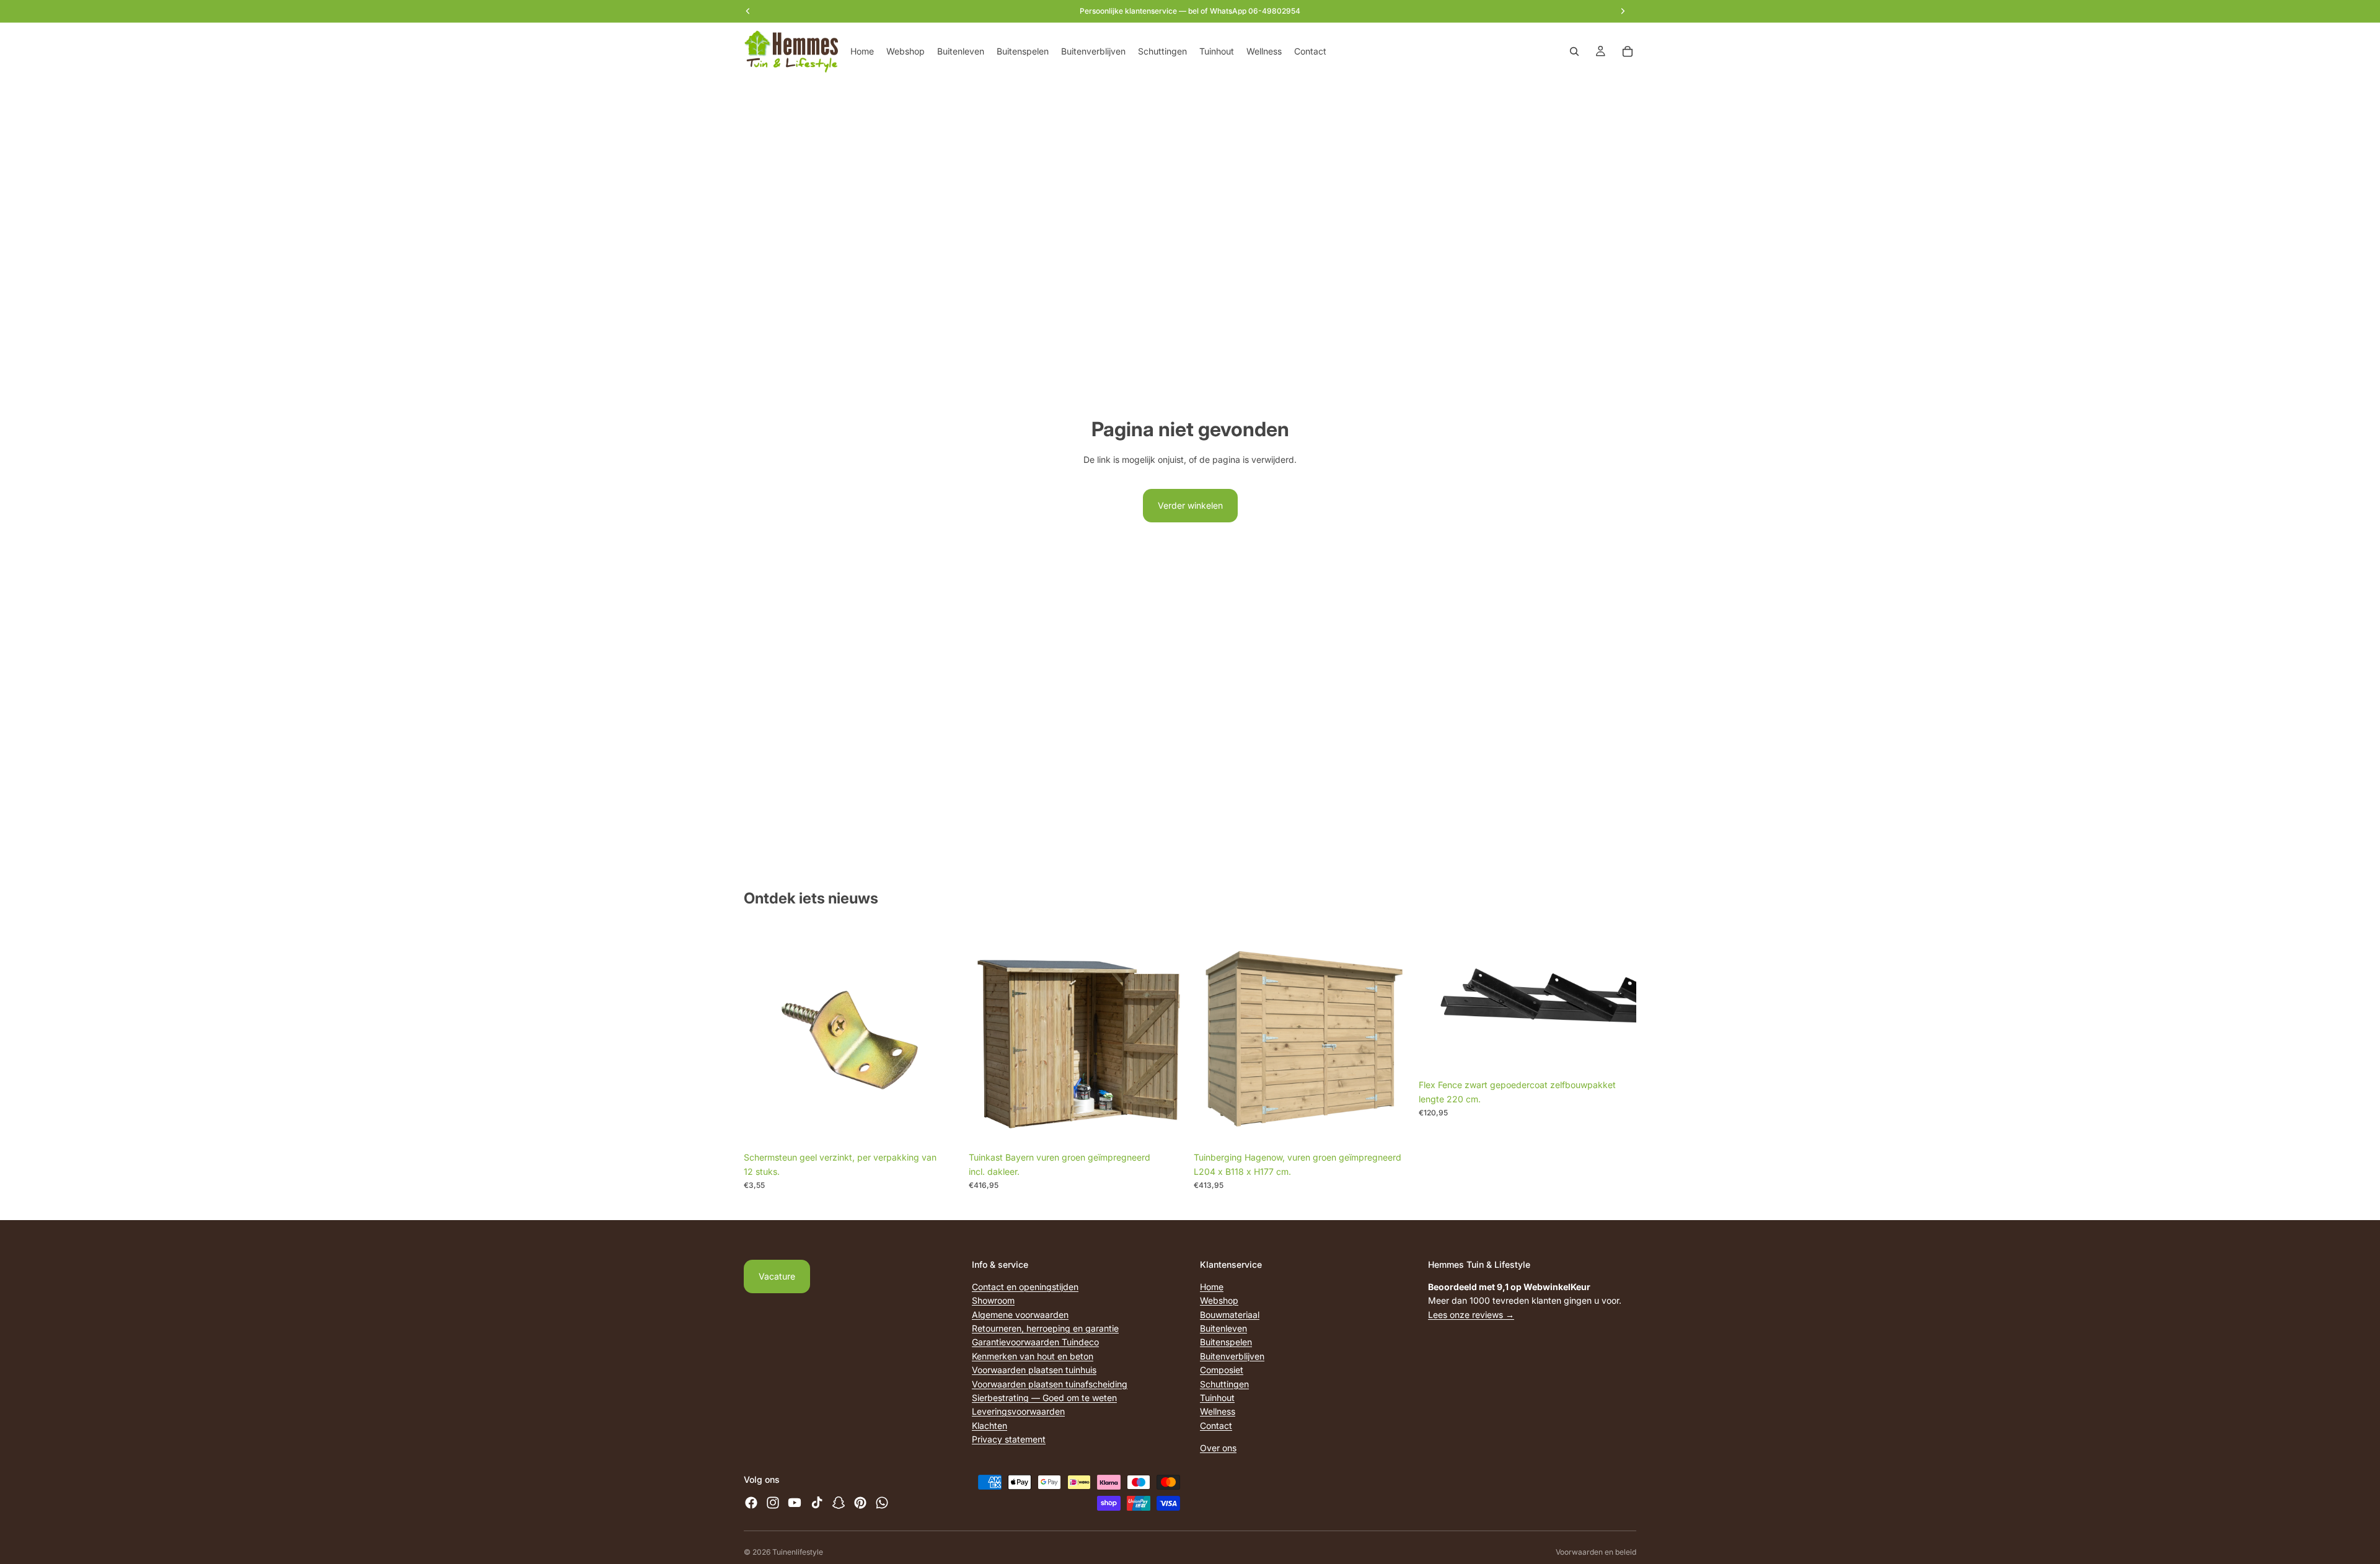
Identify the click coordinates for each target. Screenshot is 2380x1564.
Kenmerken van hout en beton (1033, 1355)
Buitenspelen (1226, 1342)
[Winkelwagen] (1628, 51)
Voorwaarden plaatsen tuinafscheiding (1050, 1383)
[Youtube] (795, 1503)
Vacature (777, 1276)
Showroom (993, 1300)
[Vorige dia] (1437, 1001)
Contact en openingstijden (1025, 1286)
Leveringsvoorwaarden (1018, 1411)
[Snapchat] (839, 1503)
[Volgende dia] (1618, 1001)
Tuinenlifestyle (798, 1552)
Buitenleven (1223, 1328)
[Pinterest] (860, 1503)
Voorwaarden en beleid (1596, 1552)
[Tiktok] (817, 1503)
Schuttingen (1224, 1383)
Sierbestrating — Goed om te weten (1044, 1397)
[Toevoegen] (942, 1127)
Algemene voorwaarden (1020, 1314)
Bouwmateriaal (1230, 1314)
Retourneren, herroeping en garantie (1045, 1328)
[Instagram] (773, 1503)
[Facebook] (751, 1503)
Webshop (1219, 1300)
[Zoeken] (1574, 51)
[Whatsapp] (882, 1503)
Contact (1216, 1425)
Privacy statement (1009, 1439)
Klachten (989, 1425)
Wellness (1218, 1411)
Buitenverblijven (1232, 1355)
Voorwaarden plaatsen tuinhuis (1034, 1370)
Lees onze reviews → (1471, 1314)
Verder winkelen (1190, 505)
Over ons (1218, 1448)
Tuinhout (1217, 1397)
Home (1212, 1286)
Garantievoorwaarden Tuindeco (1035, 1342)
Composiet (1222, 1370)
